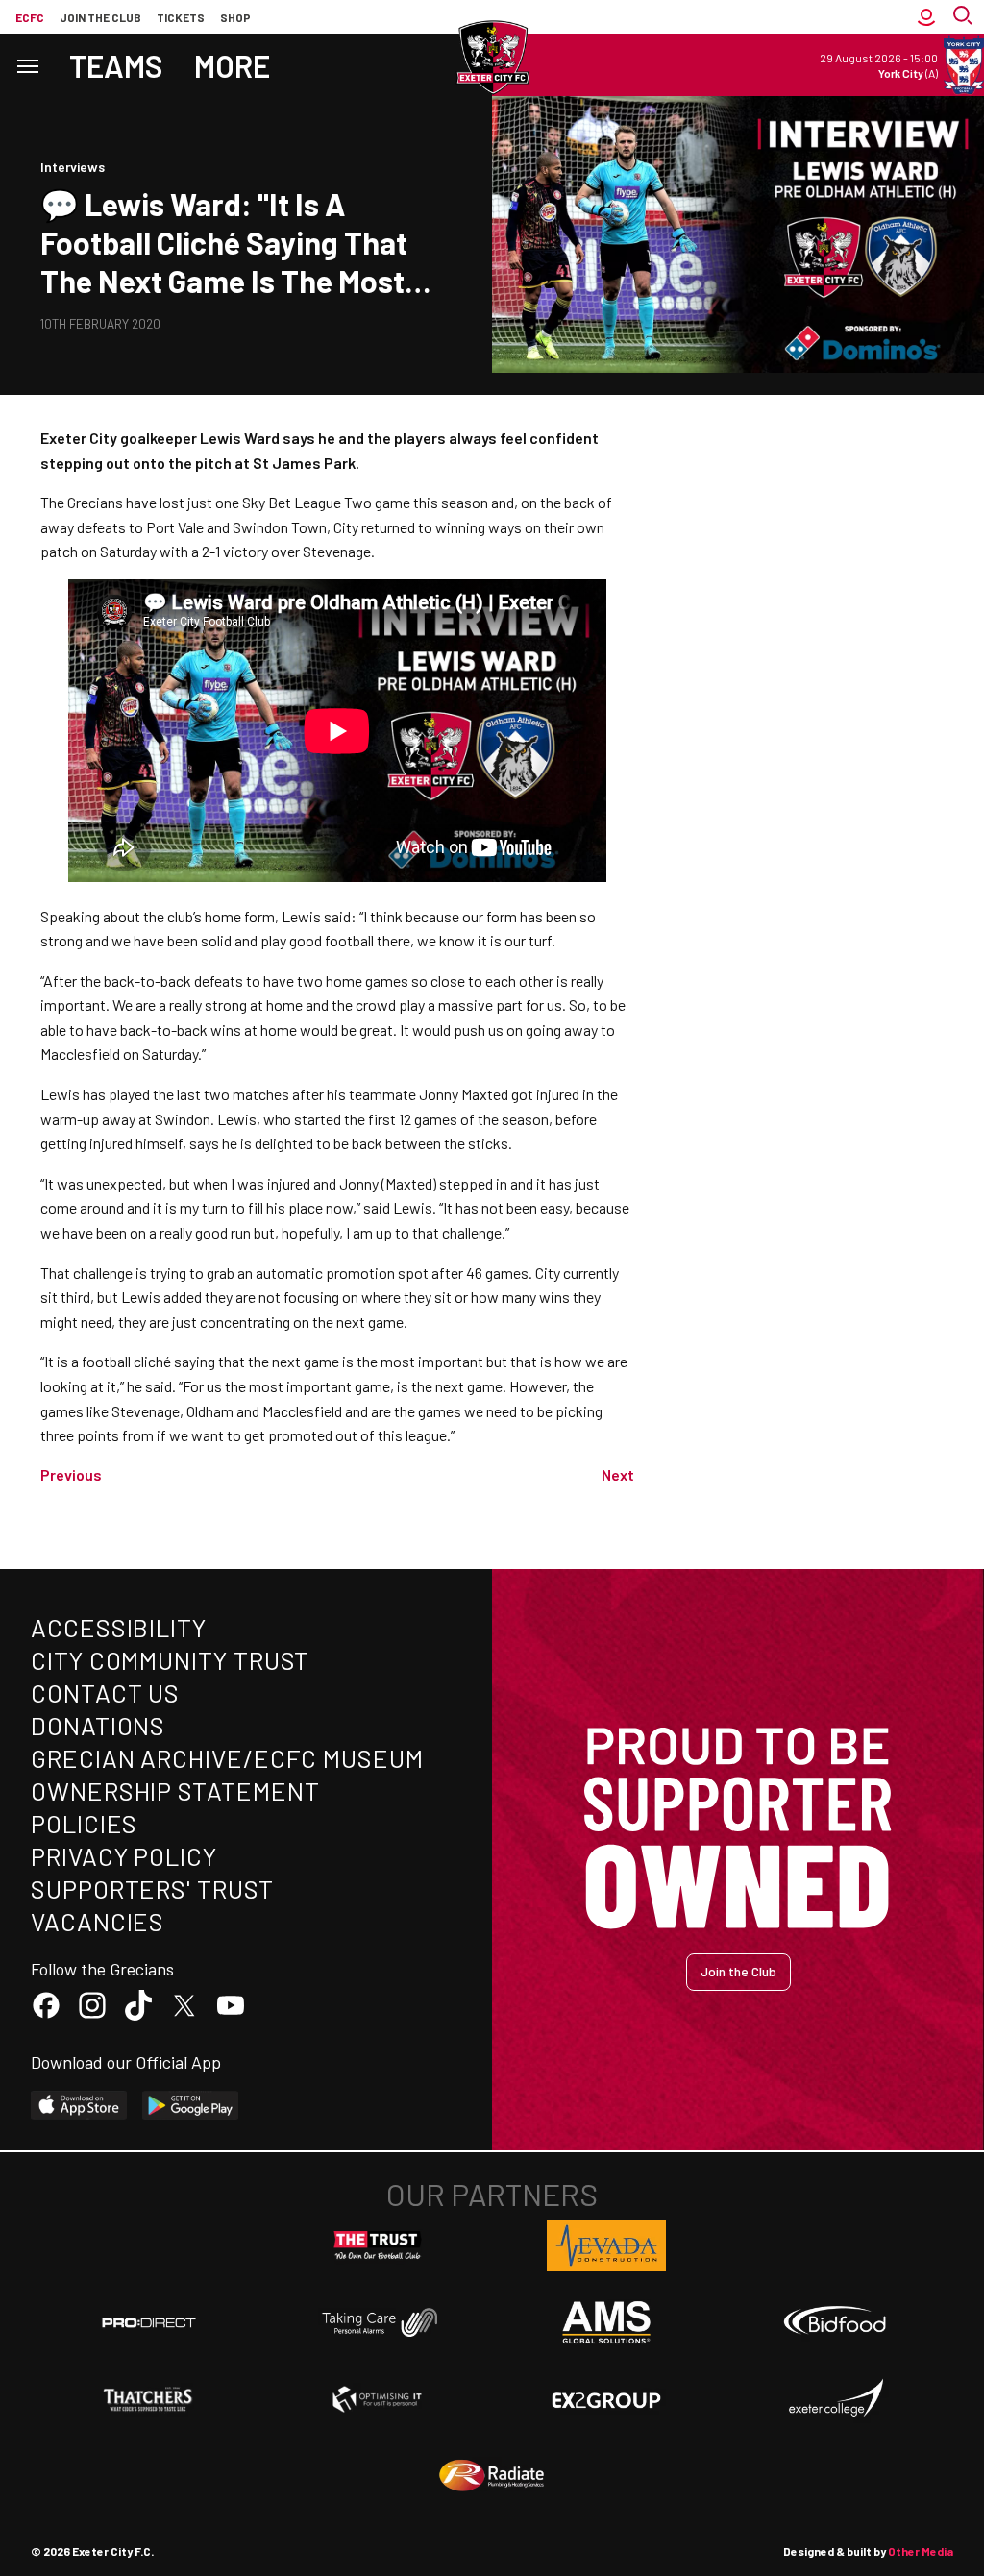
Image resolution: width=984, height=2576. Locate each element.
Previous (71, 1474)
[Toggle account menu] (926, 17)
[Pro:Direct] (149, 2322)
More (232, 65)
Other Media (921, 2551)
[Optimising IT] (378, 2399)
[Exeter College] (835, 2399)
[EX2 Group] (606, 2399)
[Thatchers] (149, 2399)
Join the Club (738, 1971)
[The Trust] (378, 2245)
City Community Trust (170, 1660)
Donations (98, 1725)
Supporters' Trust (152, 1889)
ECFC (30, 17)
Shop (235, 17)
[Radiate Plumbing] (492, 2476)
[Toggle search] (965, 17)
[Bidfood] (835, 2322)
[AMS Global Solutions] (606, 2322)
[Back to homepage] (492, 58)
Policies (84, 1823)
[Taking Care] (378, 2322)
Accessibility (119, 1627)
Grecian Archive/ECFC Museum (227, 1758)
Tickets (181, 17)
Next (618, 1474)
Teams (116, 65)
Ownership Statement (175, 1791)
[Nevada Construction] (606, 2245)
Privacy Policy (124, 1856)
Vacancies (98, 1921)
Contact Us (105, 1693)
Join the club (100, 17)
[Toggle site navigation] (27, 65)
